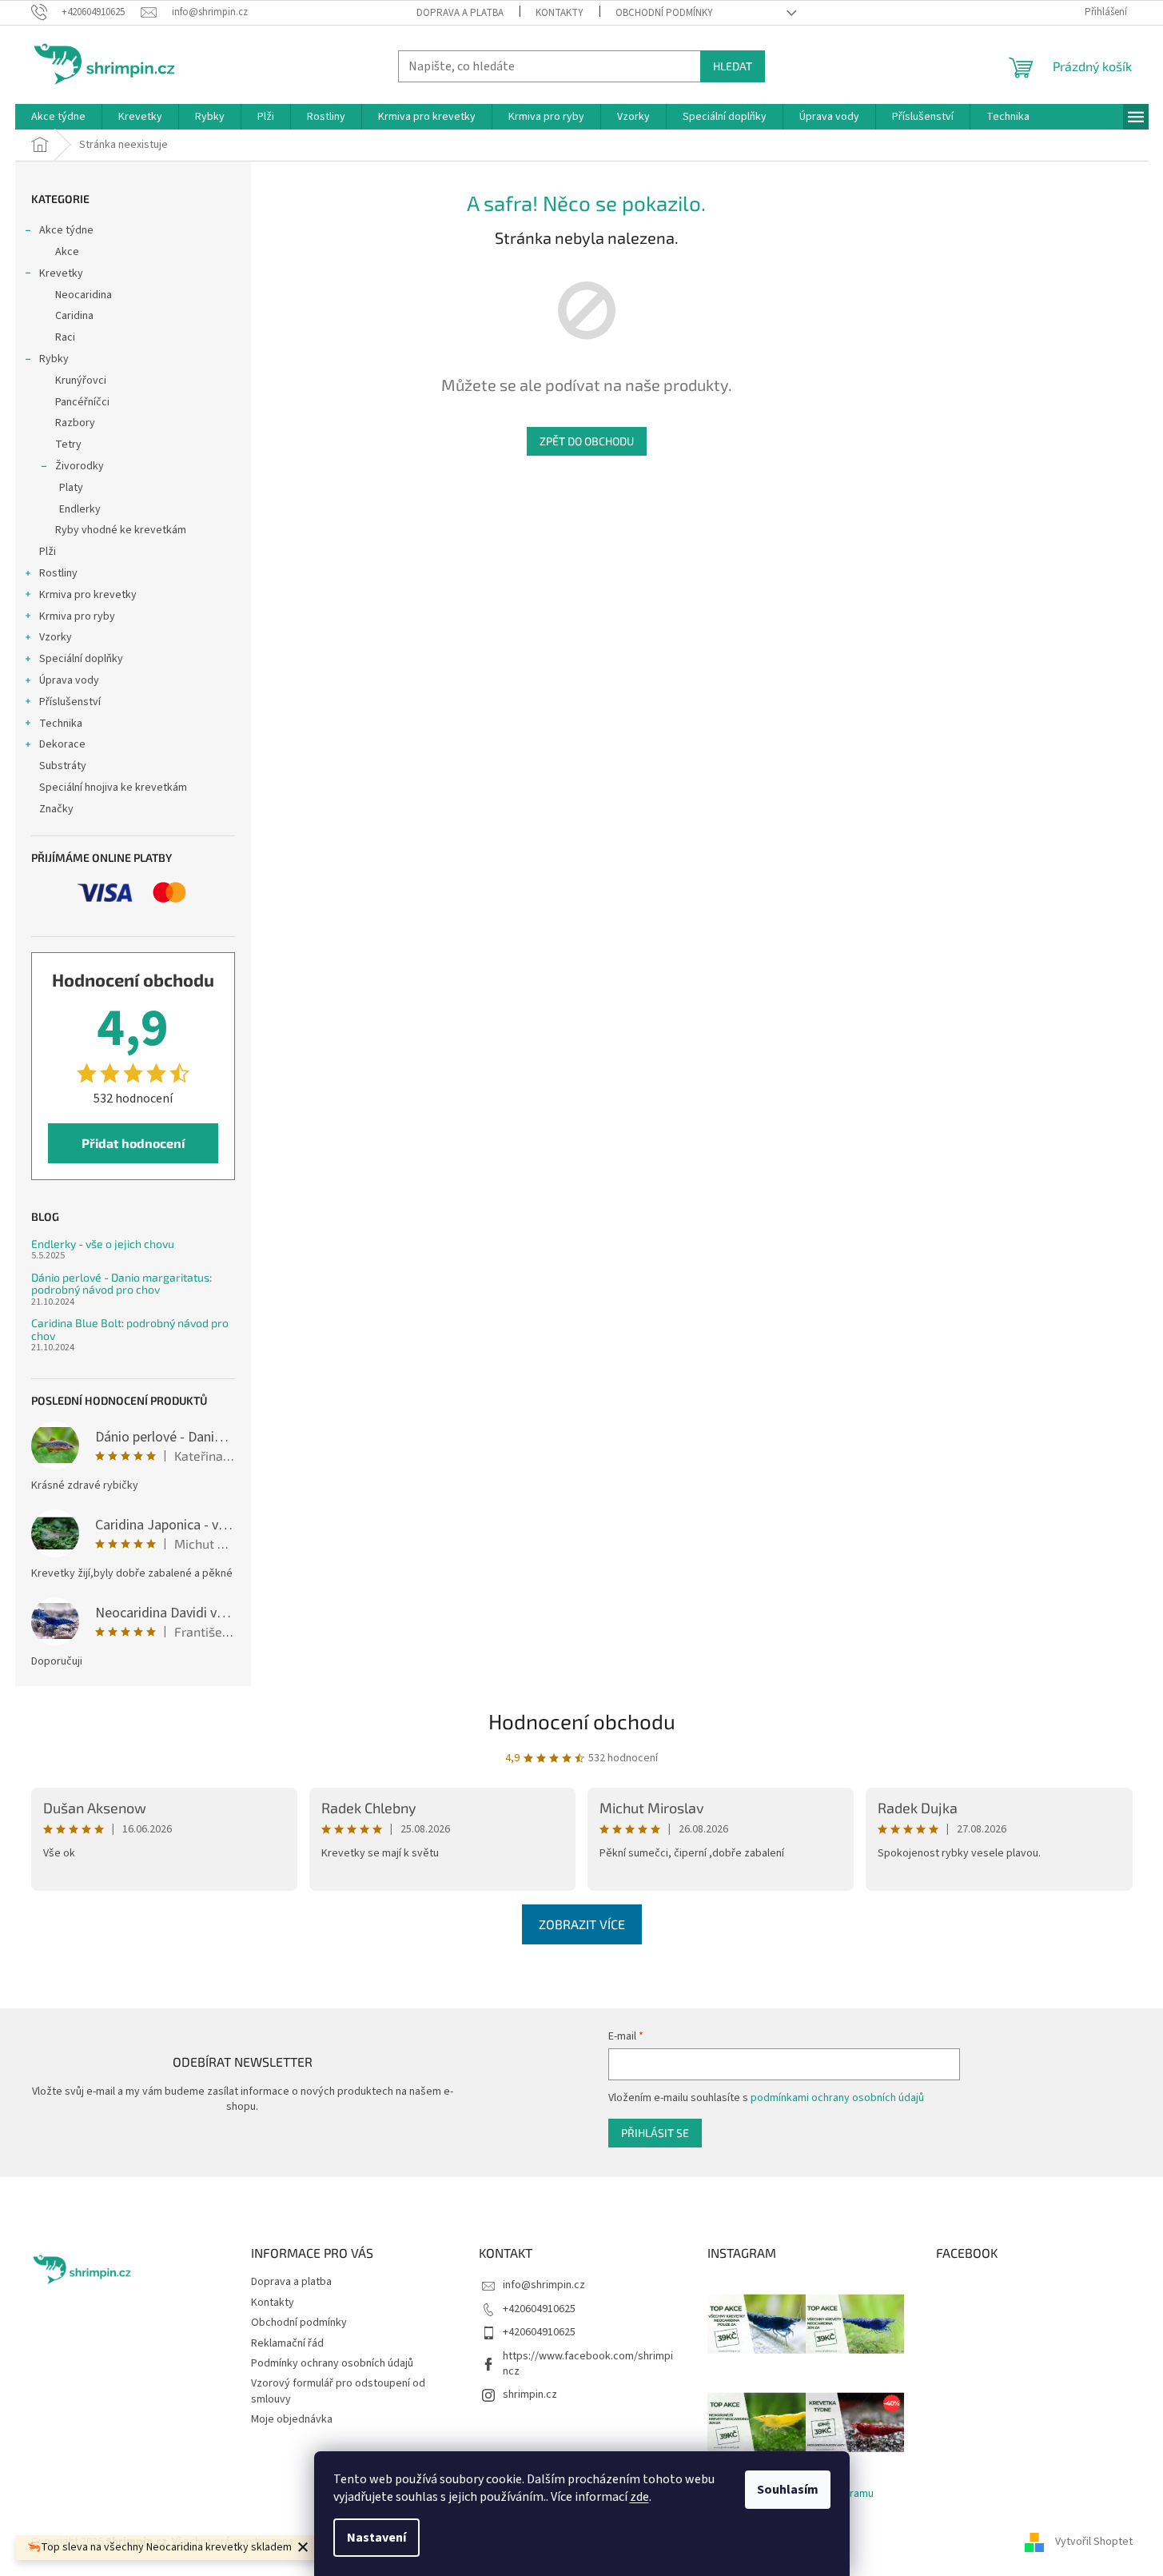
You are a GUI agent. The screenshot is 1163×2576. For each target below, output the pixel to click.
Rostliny (58, 573)
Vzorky (56, 637)
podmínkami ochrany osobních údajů (837, 2098)
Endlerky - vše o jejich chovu (103, 1244)
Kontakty (560, 13)
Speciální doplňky (81, 659)
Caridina (74, 316)
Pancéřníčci (82, 402)
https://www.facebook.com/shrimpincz (588, 2364)
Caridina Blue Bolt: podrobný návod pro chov (130, 1329)
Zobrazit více (582, 1924)
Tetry (68, 445)
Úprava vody (69, 680)
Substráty (63, 766)
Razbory (75, 423)
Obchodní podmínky (664, 13)
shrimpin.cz (530, 2395)
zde (639, 2497)
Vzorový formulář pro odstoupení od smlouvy (338, 2391)
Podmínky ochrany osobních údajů (332, 2363)
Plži (48, 552)
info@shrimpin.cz (544, 2285)
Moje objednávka (292, 2419)
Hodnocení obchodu (582, 1721)
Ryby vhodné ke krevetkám (121, 530)
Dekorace (62, 744)
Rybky (54, 359)
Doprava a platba (460, 13)
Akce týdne (66, 230)
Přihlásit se (655, 2133)
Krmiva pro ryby (77, 616)
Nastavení (376, 2538)
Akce (67, 252)
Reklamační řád (287, 2343)
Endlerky (80, 509)
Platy (71, 488)
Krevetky (61, 273)
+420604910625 (539, 2309)
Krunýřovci (81, 381)
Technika (61, 724)
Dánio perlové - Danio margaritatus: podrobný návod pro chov (121, 1284)
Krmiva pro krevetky (88, 595)
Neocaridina (84, 295)
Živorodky (80, 466)
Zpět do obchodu (587, 441)
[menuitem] (58, 117)
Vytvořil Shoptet (1094, 2542)
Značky (56, 809)
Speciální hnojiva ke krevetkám (113, 788)
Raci (65, 337)
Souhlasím (788, 2490)
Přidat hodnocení (133, 1143)
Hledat (733, 66)
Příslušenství (70, 702)
